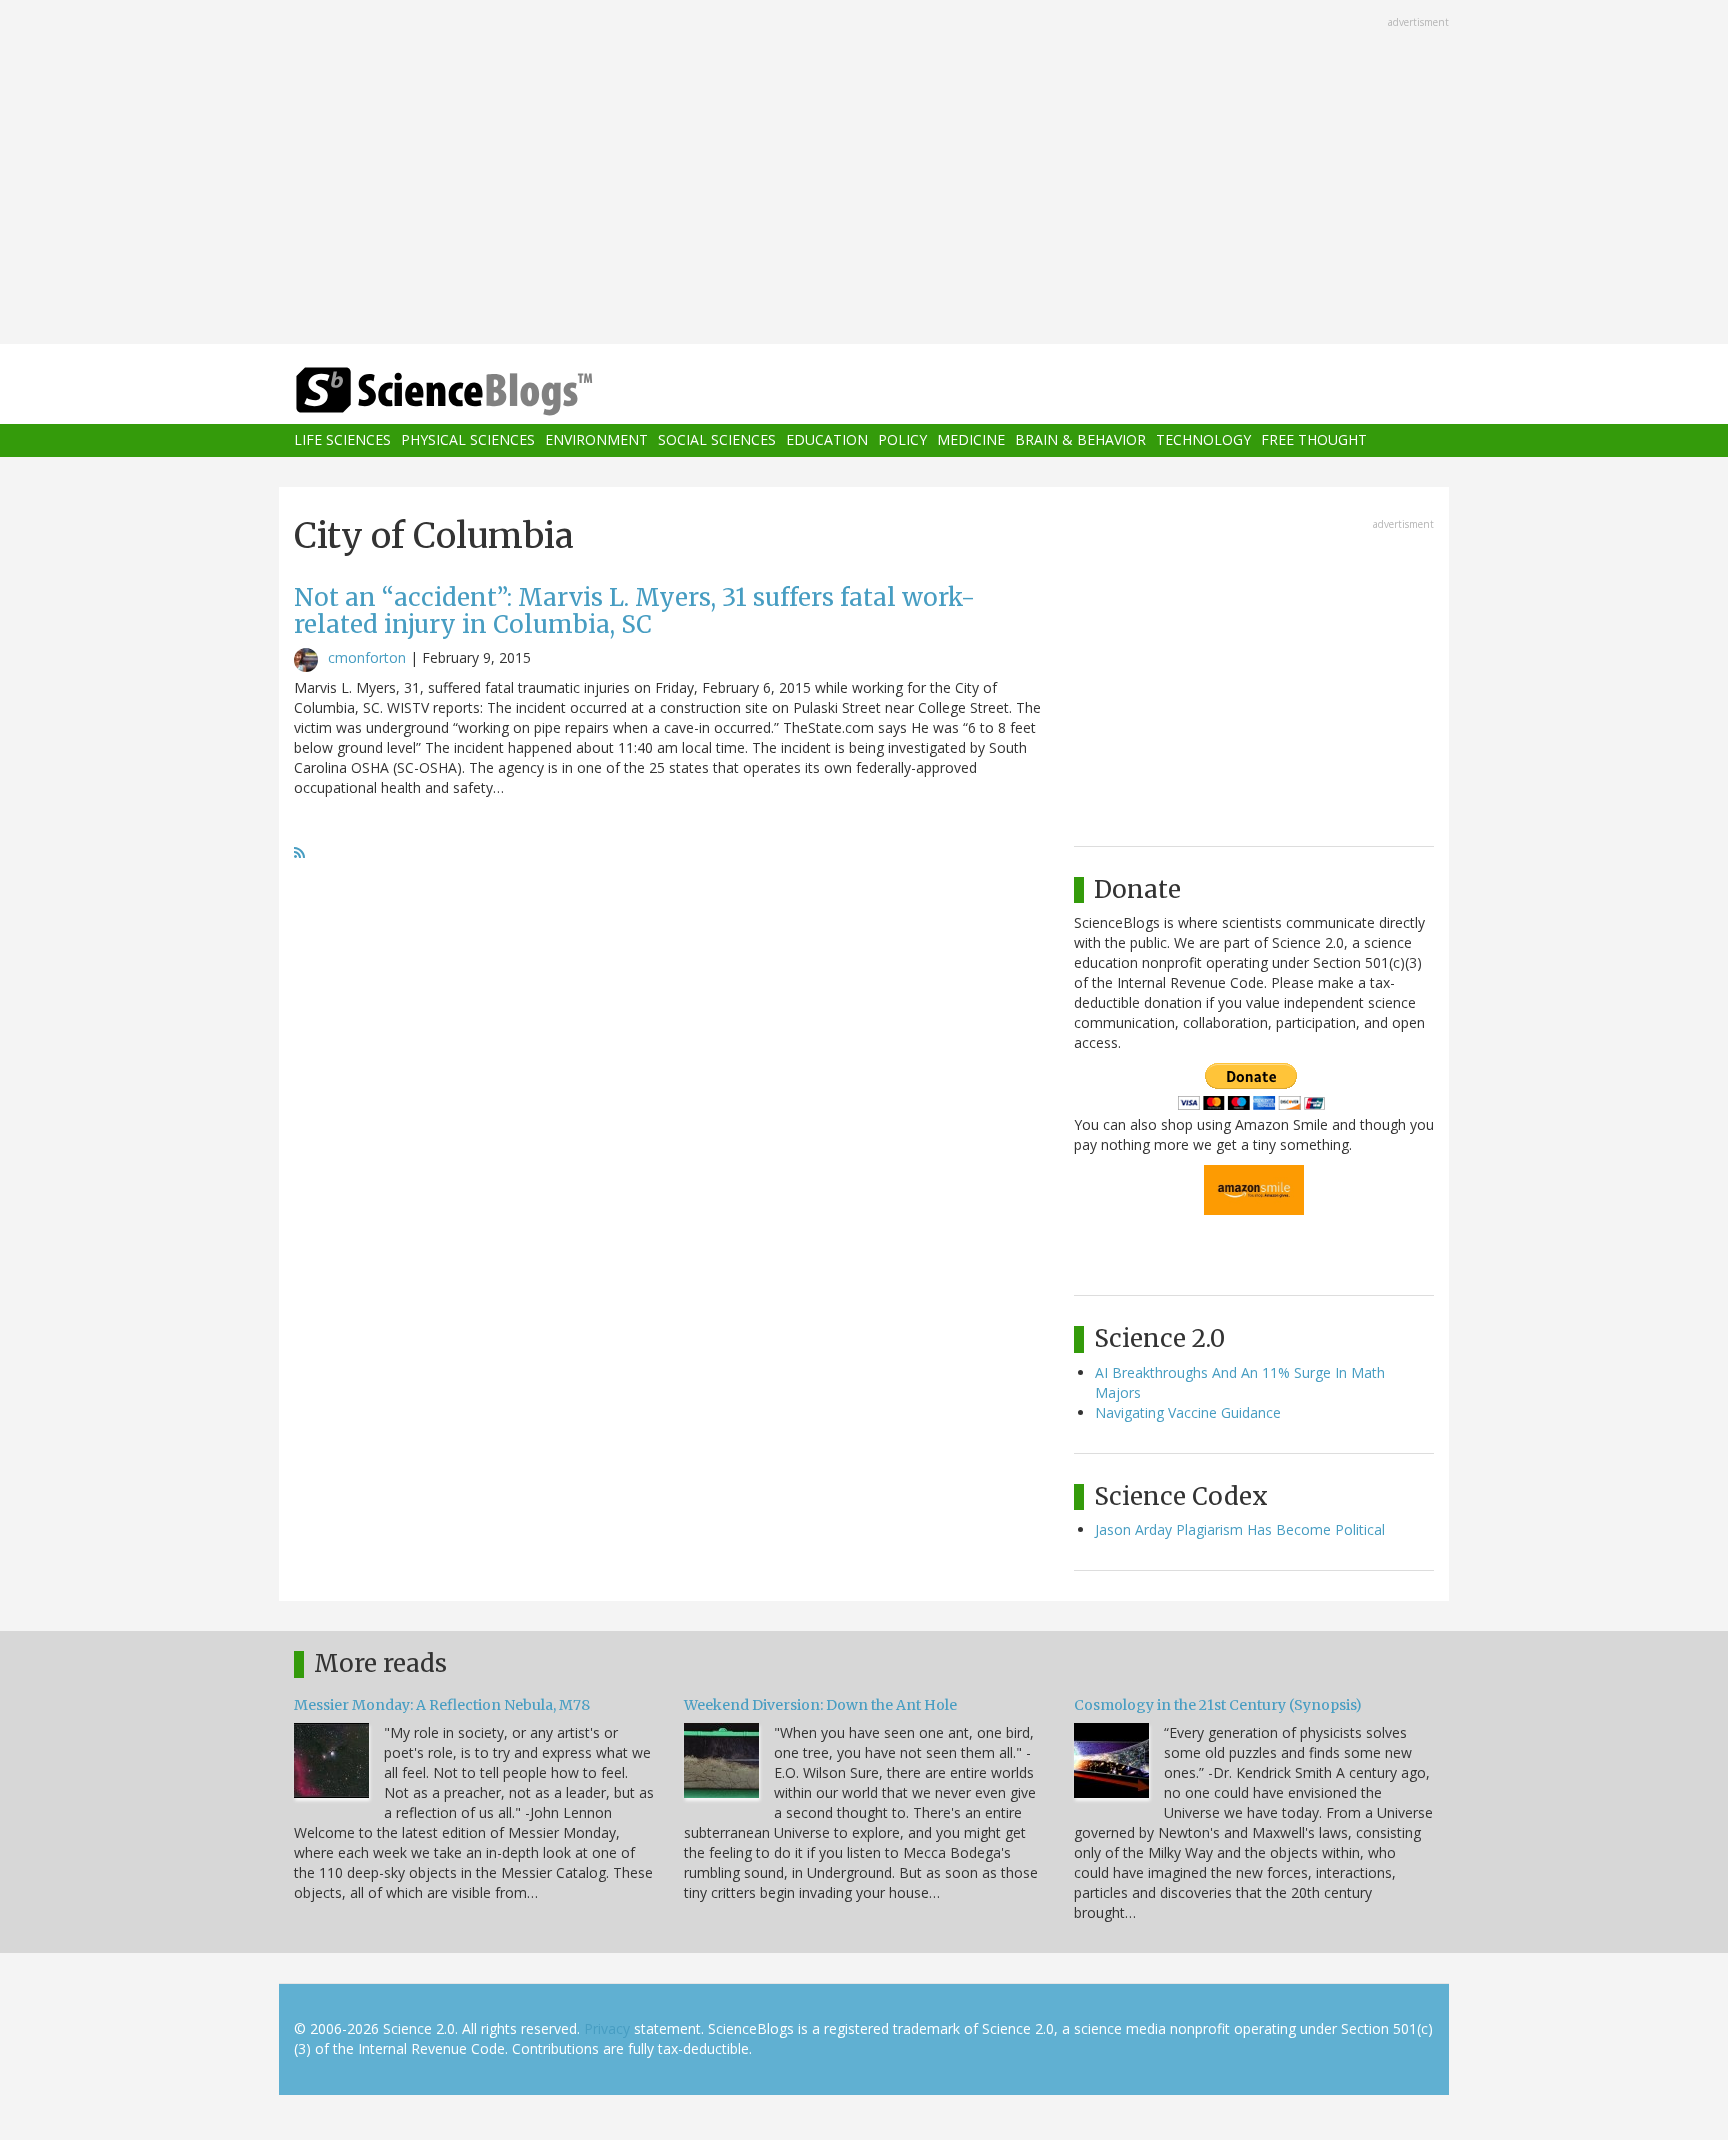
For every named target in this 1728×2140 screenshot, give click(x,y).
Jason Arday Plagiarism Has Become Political (1240, 1529)
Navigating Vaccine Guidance (1188, 1412)
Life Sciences (342, 440)
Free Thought (1314, 440)
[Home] (484, 391)
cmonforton (367, 657)
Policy (902, 440)
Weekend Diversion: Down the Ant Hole (820, 1705)
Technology (1203, 440)
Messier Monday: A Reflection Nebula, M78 (442, 1705)
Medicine (971, 440)
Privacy (607, 2028)
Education (827, 440)
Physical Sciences (468, 440)
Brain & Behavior (1080, 440)
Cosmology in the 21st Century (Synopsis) (1218, 1705)
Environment (596, 440)
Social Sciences (717, 440)
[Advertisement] (864, 174)
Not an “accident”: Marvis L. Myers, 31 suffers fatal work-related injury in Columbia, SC (634, 610)
